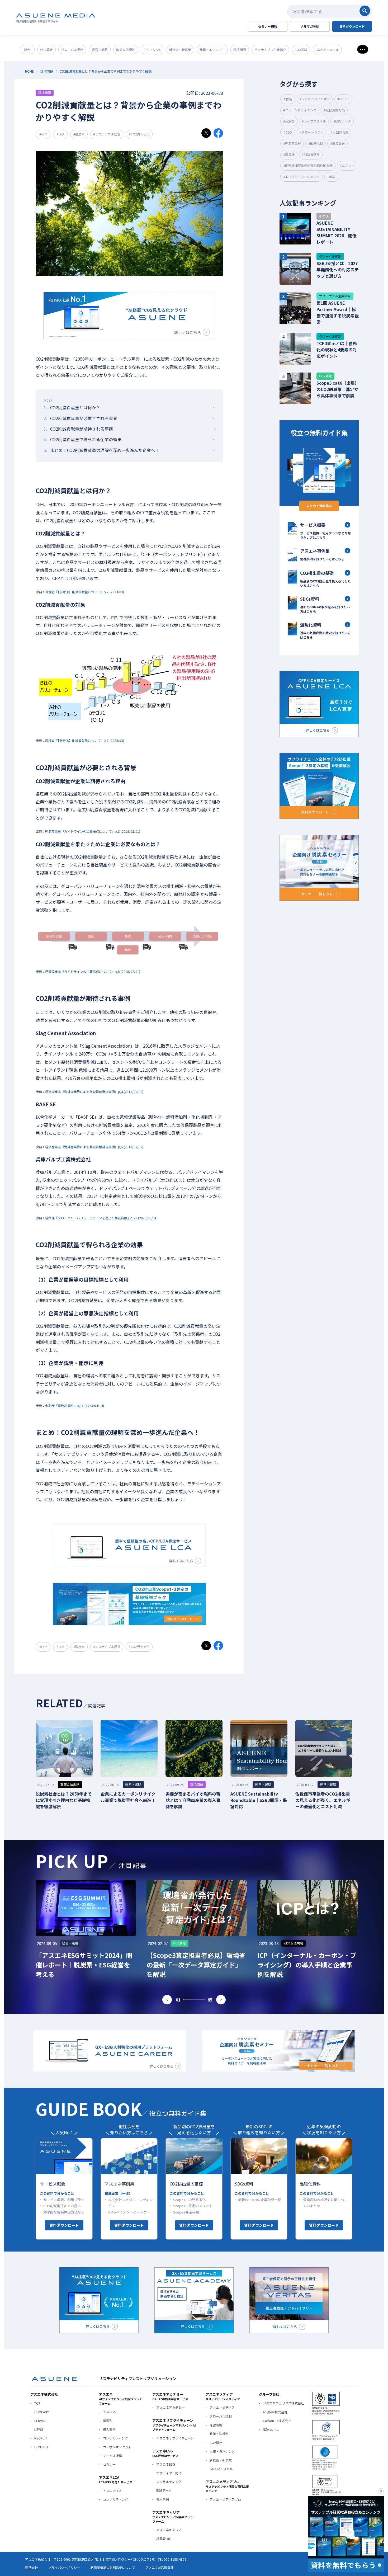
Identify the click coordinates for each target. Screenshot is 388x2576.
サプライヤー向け (169, 2473)
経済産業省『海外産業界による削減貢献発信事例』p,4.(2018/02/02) (94, 1092)
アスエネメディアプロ (225, 2499)
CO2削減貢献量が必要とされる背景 (80, 418)
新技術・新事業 (221, 2460)
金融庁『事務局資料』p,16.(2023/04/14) (75, 1405)
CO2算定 (216, 2443)
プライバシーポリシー (64, 2567)
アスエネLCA (112, 2491)
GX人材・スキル (221, 2469)
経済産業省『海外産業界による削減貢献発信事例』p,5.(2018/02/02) (94, 1147)
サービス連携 (112, 2455)
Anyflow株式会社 (275, 2412)
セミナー (109, 2464)
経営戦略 (216, 2425)
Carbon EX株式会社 (277, 2421)
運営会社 (31, 2567)
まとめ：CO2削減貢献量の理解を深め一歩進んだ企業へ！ (101, 450)
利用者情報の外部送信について (113, 2567)
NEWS (39, 2429)
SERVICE (41, 2421)
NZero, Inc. (271, 2429)
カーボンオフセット (117, 2447)
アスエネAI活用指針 (159, 2567)
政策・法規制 (219, 2434)
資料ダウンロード (64, 2225)
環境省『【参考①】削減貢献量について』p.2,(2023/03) (85, 592)
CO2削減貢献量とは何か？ (72, 407)
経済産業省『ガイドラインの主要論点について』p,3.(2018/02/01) (93, 831)
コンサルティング (115, 2438)
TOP (37, 2403)
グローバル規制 (221, 2416)
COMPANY (42, 2412)
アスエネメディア (222, 2407)
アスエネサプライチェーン (175, 2438)
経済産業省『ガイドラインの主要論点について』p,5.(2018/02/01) (93, 971)
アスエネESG (166, 2464)
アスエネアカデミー (171, 2407)
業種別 (108, 2421)
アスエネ (109, 2412)
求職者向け (164, 2538)
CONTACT (41, 2447)
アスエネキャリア (169, 2530)
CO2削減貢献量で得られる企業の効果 (82, 439)
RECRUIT (41, 2438)
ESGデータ (164, 2490)
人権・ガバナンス (222, 2451)
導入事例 (109, 2429)
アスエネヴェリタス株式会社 (283, 2403)
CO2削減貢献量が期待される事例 (78, 429)
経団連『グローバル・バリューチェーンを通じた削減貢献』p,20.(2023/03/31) (101, 1218)
